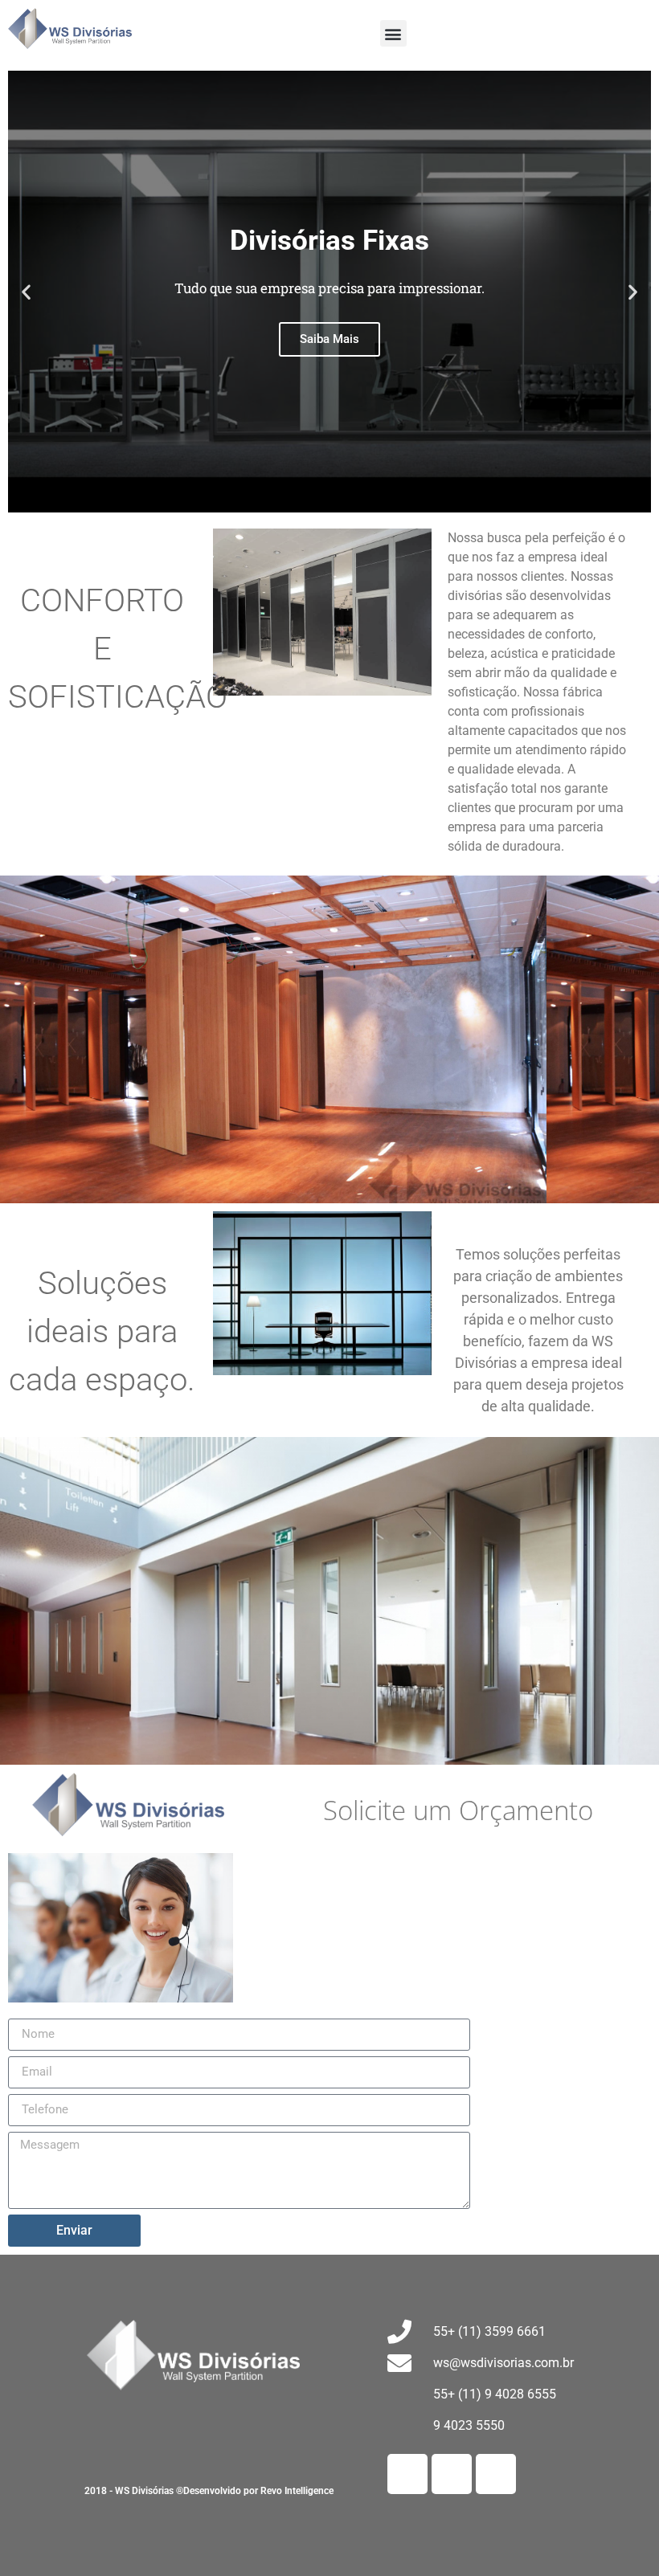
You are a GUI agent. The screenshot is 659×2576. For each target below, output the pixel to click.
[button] (393, 33)
